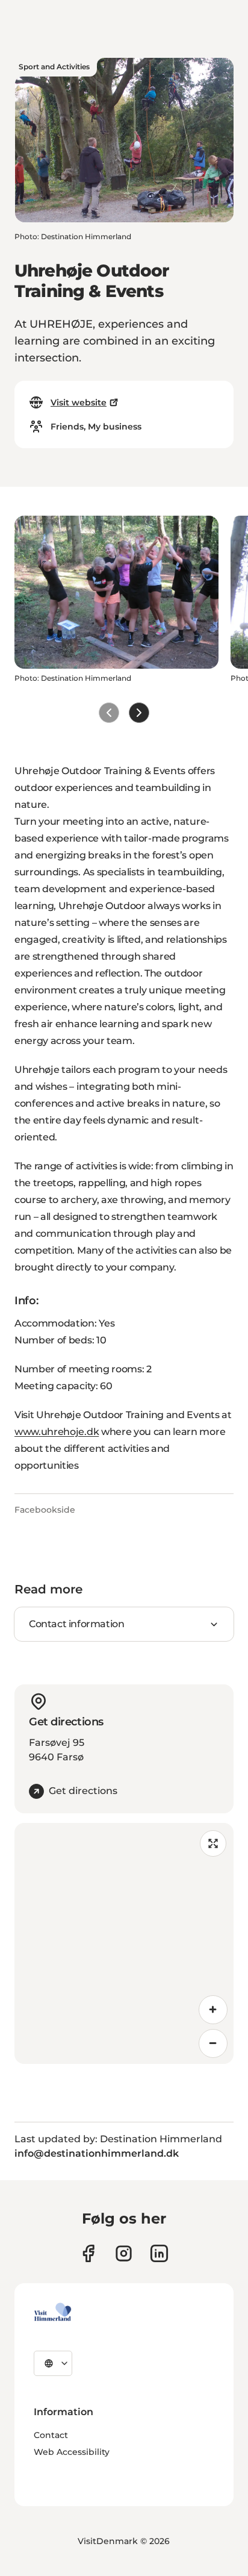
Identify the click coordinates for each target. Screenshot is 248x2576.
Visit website (79, 402)
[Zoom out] (213, 2043)
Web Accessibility (72, 2452)
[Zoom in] (213, 2010)
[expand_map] (213, 1843)
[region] (124, 1943)
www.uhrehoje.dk (57, 1432)
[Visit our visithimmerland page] (88, 2253)
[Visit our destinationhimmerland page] (159, 2253)
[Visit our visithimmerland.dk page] (124, 2253)
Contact (51, 2435)
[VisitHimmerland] (53, 2312)
